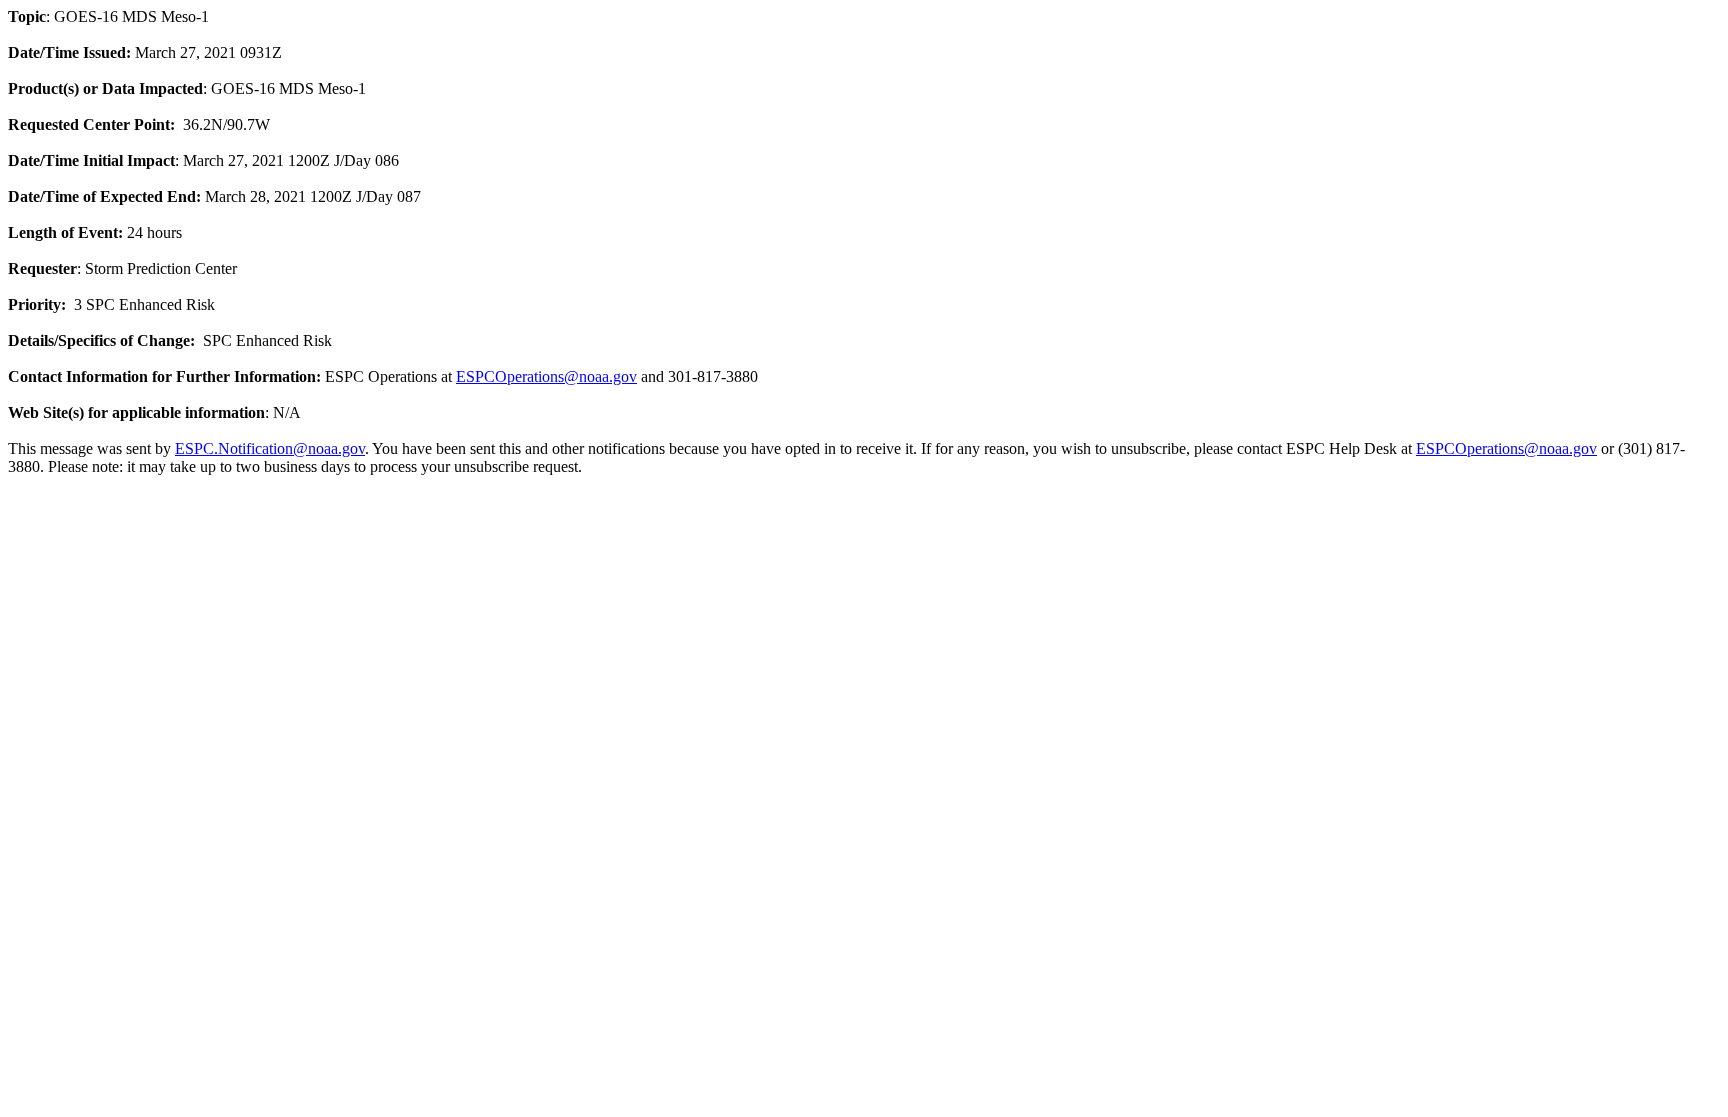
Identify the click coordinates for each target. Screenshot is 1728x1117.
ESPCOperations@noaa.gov (546, 376)
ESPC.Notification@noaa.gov (270, 448)
